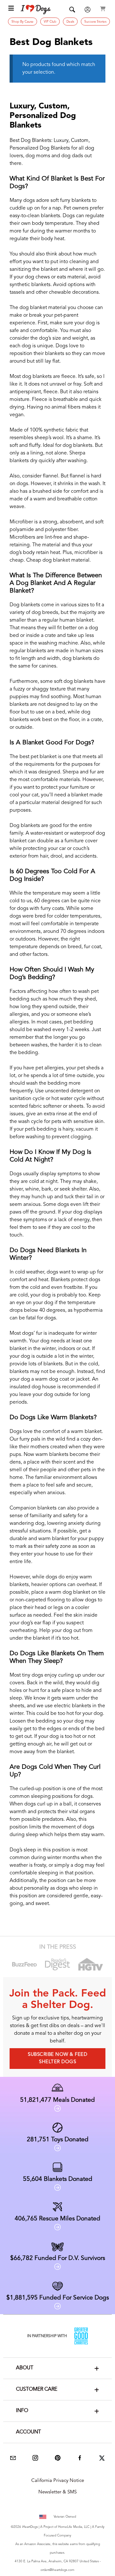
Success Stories (95, 22)
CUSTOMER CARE (37, 2389)
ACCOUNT (28, 2432)
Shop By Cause (23, 22)
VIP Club (50, 22)
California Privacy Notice (58, 2481)
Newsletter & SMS (57, 2492)
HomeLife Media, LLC (74, 2527)
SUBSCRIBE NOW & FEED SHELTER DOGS (57, 2058)
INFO (22, 2411)
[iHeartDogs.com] (36, 10)
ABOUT (25, 2368)
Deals (70, 22)
